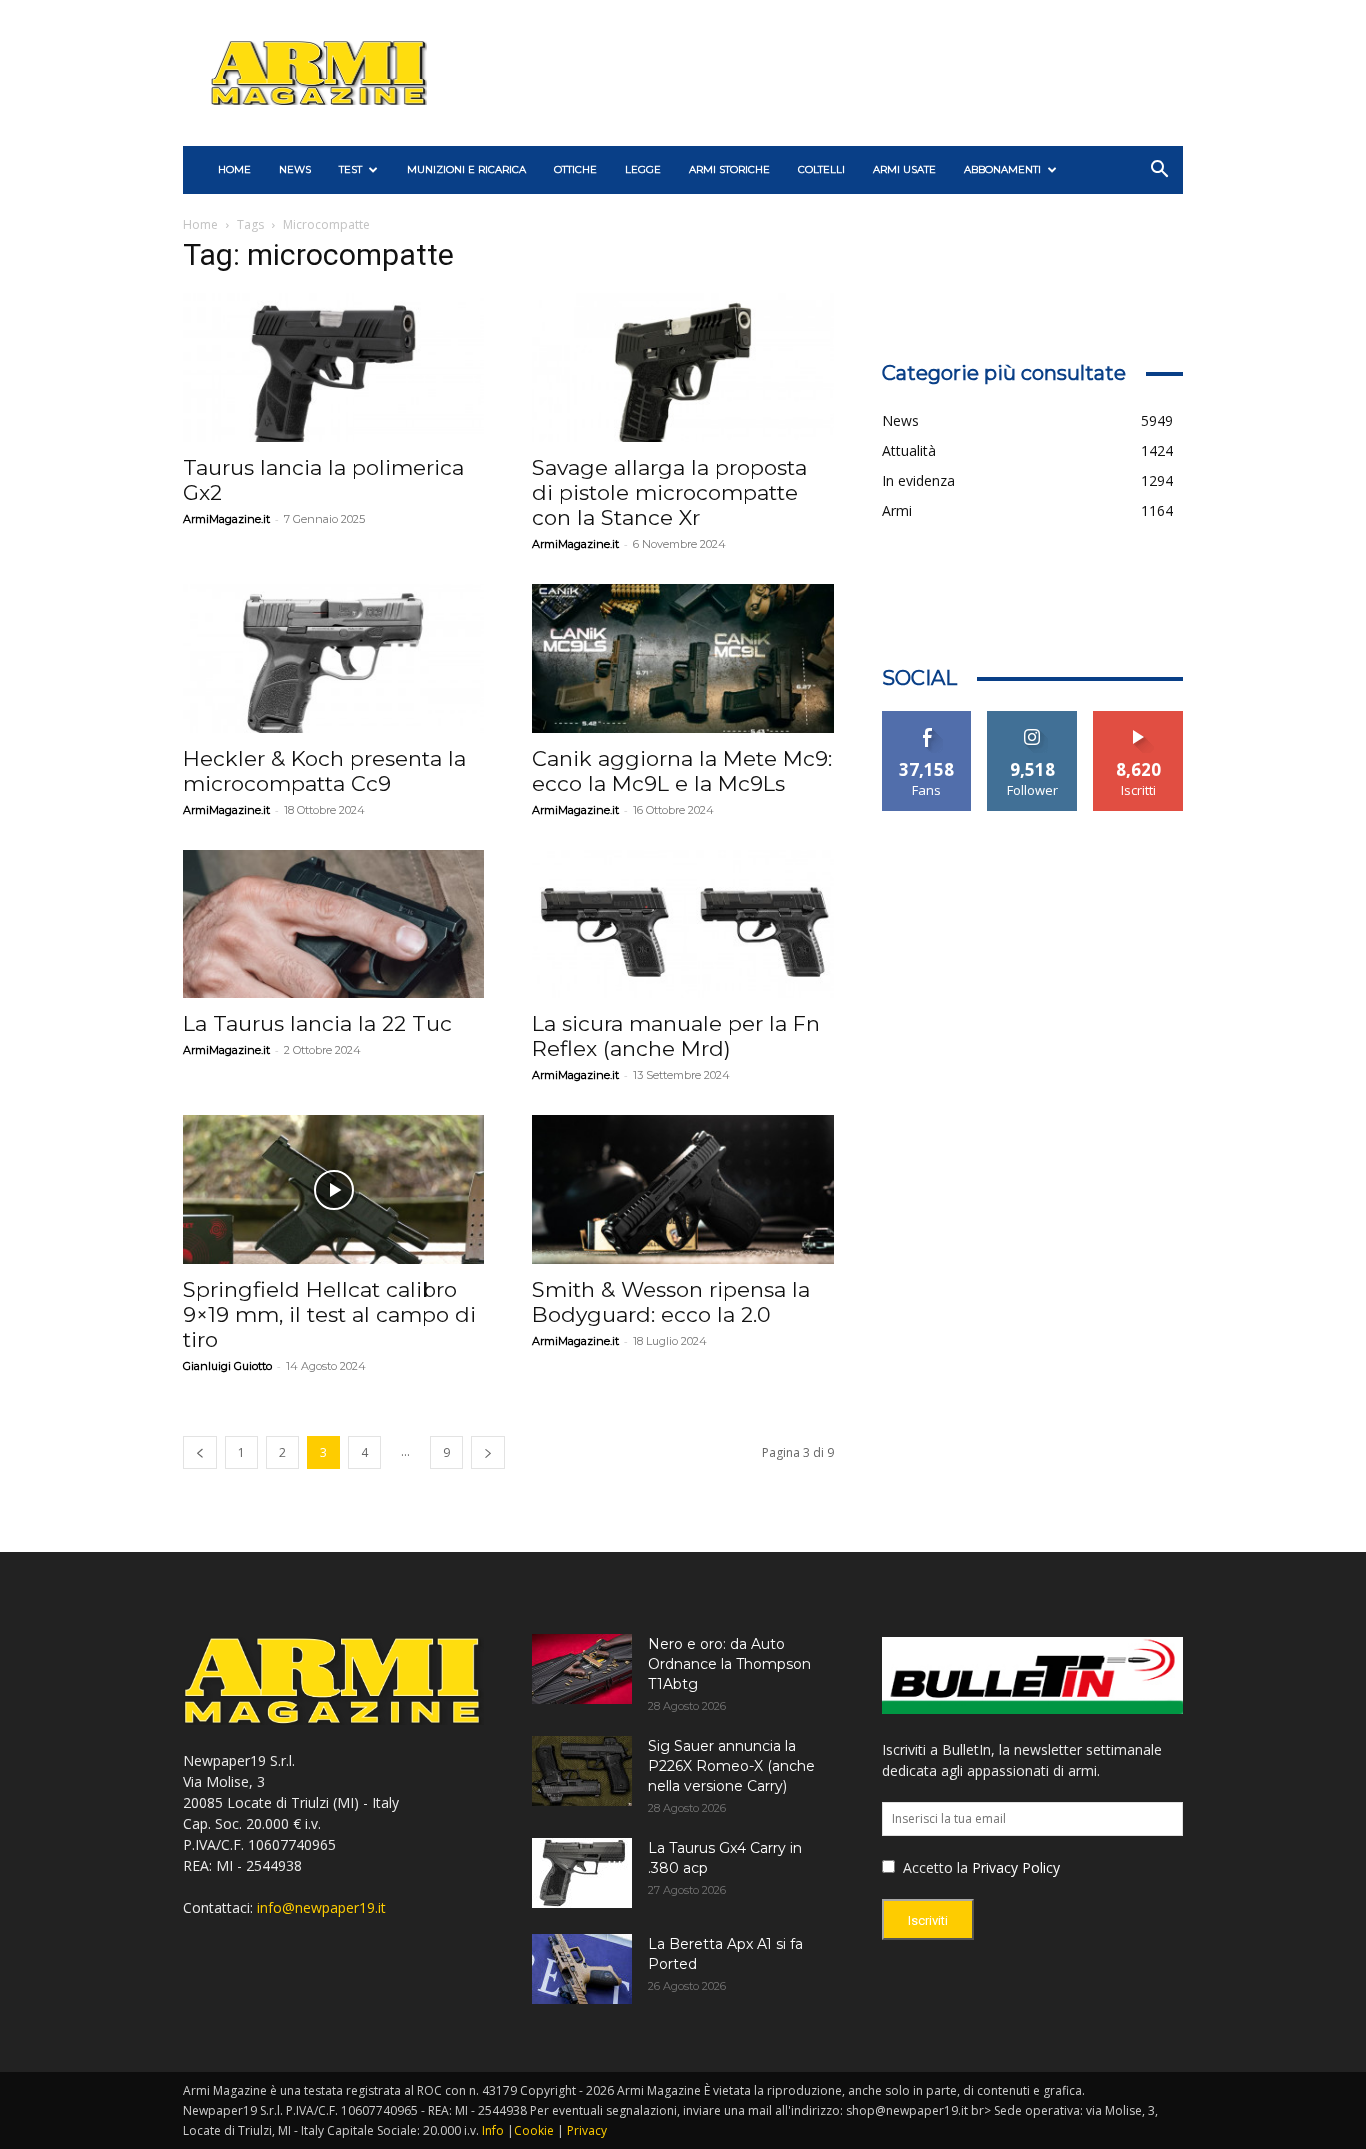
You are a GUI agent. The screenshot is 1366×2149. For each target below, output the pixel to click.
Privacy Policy (1016, 1867)
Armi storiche (729, 169)
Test (350, 169)
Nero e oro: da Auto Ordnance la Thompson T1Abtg (729, 1664)
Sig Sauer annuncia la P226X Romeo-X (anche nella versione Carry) (731, 1766)
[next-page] (488, 1452)
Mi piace (927, 718)
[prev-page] (200, 1452)
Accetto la (933, 1867)
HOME (234, 169)
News (295, 169)
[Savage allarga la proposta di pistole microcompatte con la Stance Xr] (682, 367)
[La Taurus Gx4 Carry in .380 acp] (582, 1873)
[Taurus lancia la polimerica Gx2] (333, 367)
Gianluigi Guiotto (227, 1366)
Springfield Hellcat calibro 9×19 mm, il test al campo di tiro (329, 1314)
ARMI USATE (904, 169)
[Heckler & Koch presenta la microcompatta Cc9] (333, 658)
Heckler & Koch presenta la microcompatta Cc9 (324, 771)
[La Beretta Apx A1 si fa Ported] (582, 1969)
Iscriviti (1138, 718)
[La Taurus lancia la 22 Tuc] (333, 924)
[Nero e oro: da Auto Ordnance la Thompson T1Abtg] (582, 1669)
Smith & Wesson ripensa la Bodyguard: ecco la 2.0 (671, 1302)
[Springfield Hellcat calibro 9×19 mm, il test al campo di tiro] (333, 1189)
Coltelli (821, 169)
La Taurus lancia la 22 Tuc (317, 1023)
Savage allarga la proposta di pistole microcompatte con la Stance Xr (669, 492)
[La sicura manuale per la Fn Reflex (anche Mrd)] (682, 924)
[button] (1159, 171)
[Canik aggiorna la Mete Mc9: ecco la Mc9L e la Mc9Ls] (682, 658)
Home (200, 224)
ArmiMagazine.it (226, 519)
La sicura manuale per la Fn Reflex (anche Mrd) (676, 1036)
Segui (1032, 718)
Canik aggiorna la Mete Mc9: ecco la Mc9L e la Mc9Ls (682, 771)
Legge (643, 169)
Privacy (587, 2130)
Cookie (534, 2130)
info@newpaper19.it (321, 1907)
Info (493, 2130)
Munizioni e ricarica (466, 169)
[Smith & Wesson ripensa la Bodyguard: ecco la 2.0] (682, 1189)
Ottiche (575, 169)
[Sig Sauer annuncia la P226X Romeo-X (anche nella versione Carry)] (582, 1771)
